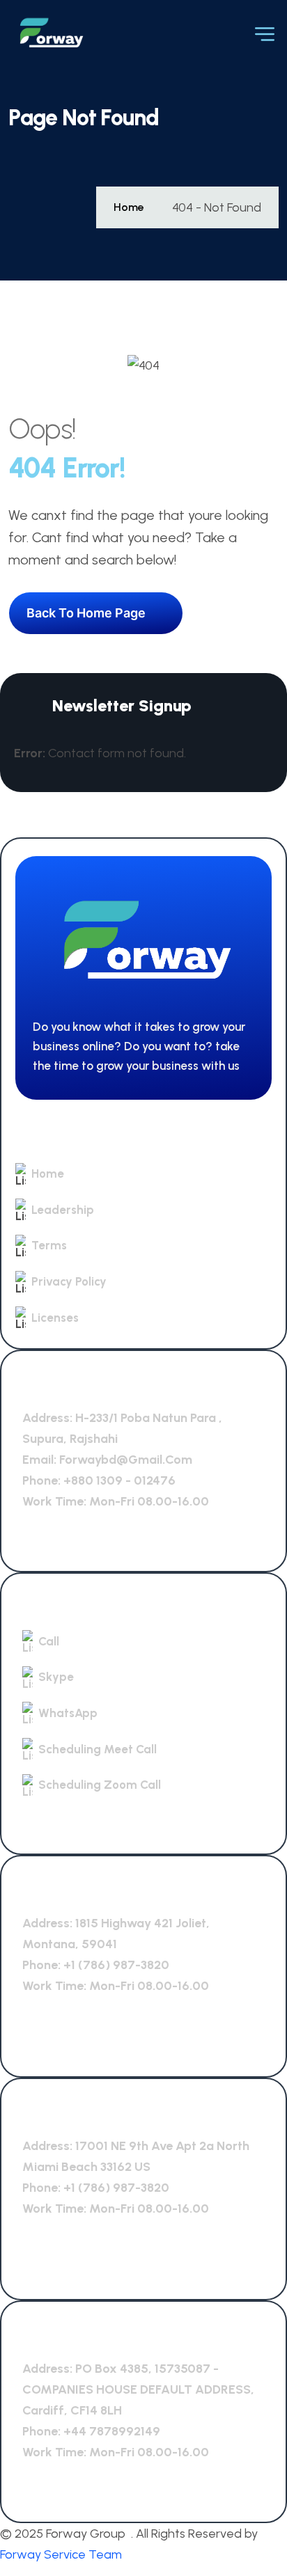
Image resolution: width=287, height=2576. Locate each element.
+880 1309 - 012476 (119, 1480)
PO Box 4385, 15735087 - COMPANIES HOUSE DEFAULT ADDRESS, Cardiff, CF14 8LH (138, 2389)
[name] (50, 33)
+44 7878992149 (112, 2431)
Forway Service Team (61, 2554)
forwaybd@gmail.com (126, 1460)
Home (129, 207)
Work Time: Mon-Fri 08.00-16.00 (116, 1501)
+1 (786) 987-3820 (116, 1965)
